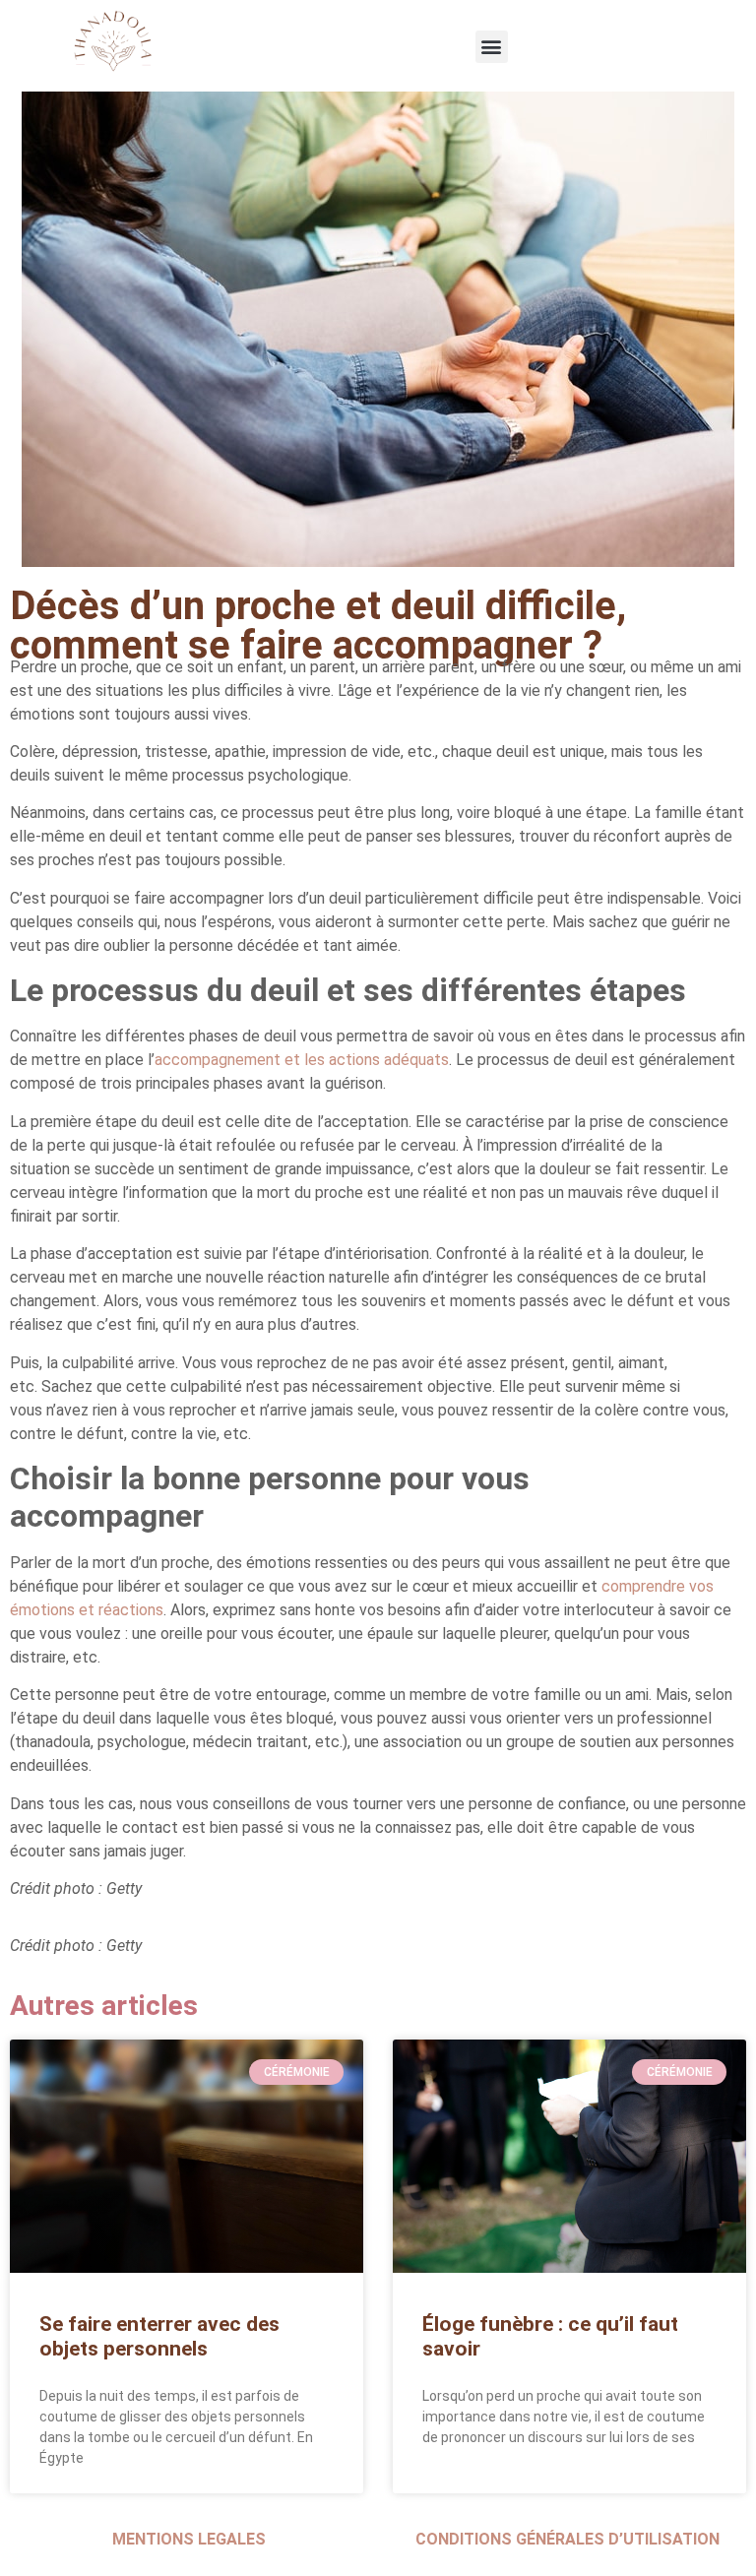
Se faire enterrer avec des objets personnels (159, 2336)
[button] (492, 47)
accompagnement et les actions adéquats (302, 1060)
